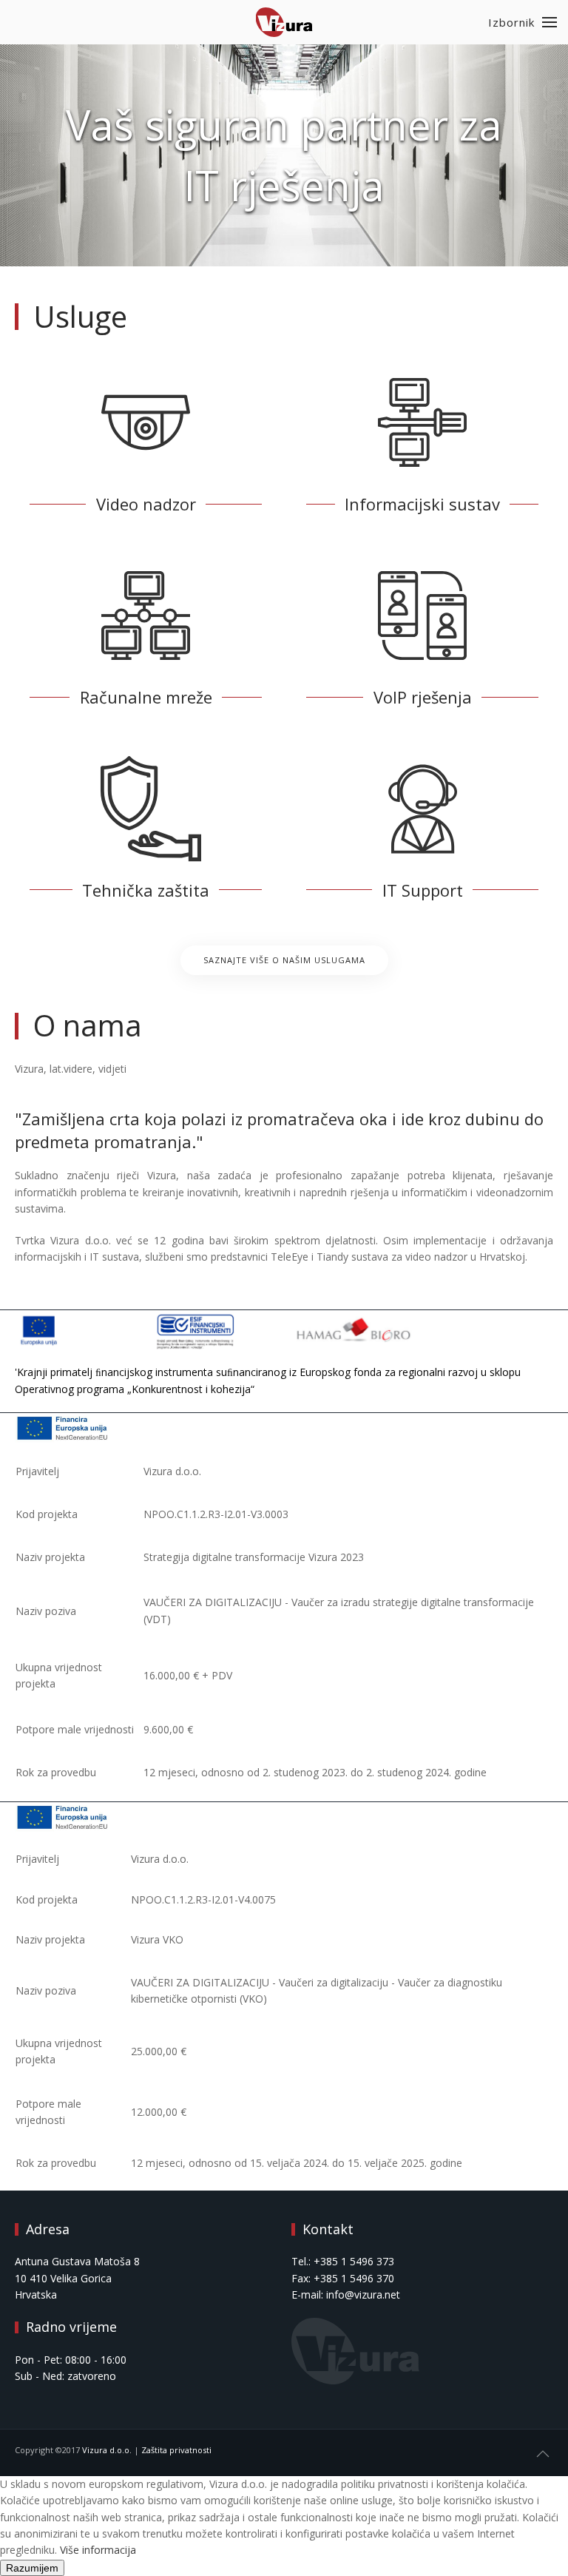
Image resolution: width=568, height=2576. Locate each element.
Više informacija (98, 2550)
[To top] (543, 2454)
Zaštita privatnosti (176, 2450)
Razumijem (32, 2568)
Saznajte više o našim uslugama (284, 960)
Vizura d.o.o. (107, 2450)
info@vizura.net (363, 2295)
